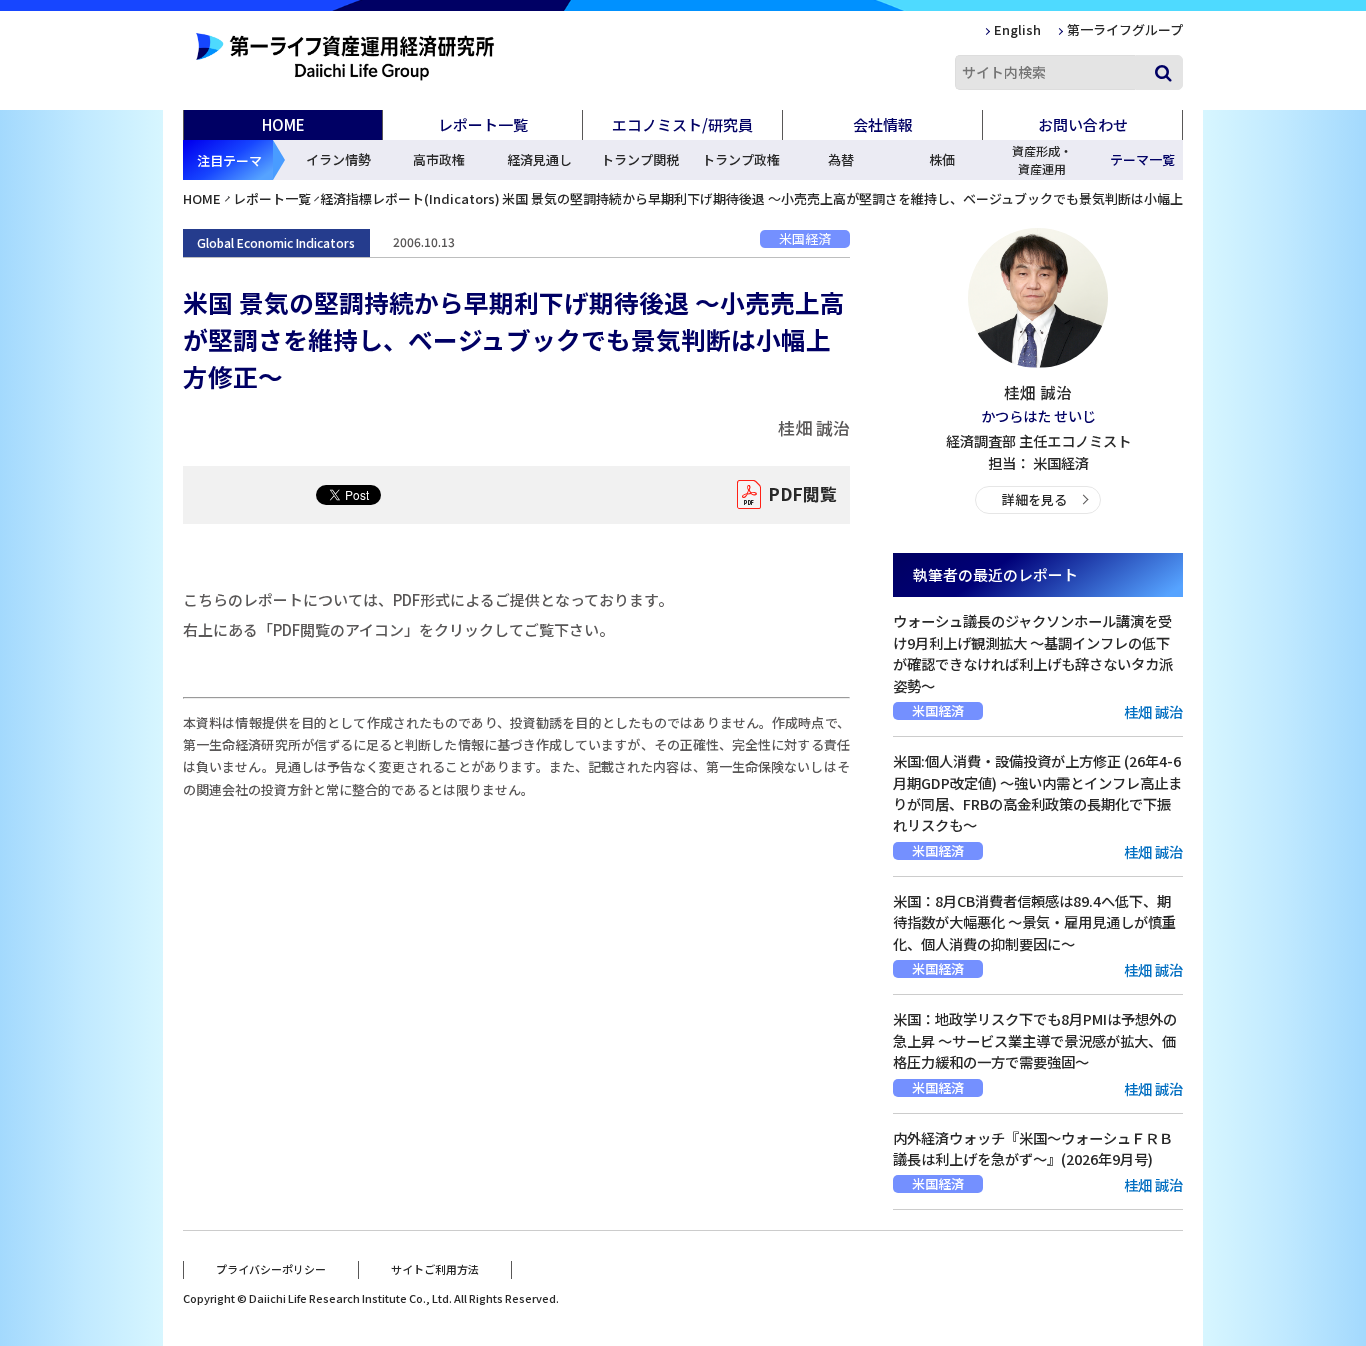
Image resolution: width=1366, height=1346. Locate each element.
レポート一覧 (272, 198)
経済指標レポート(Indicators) (410, 198)
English (1017, 29)
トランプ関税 (640, 159)
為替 (841, 159)
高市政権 (439, 159)
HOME (283, 124)
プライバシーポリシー (271, 1269)
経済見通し (539, 159)
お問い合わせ (1083, 124)
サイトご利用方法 (435, 1269)
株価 (942, 159)
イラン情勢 (338, 159)
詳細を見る (1034, 499)
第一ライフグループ (1125, 29)
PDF (802, 493)
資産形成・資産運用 (1042, 159)
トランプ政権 (741, 159)
